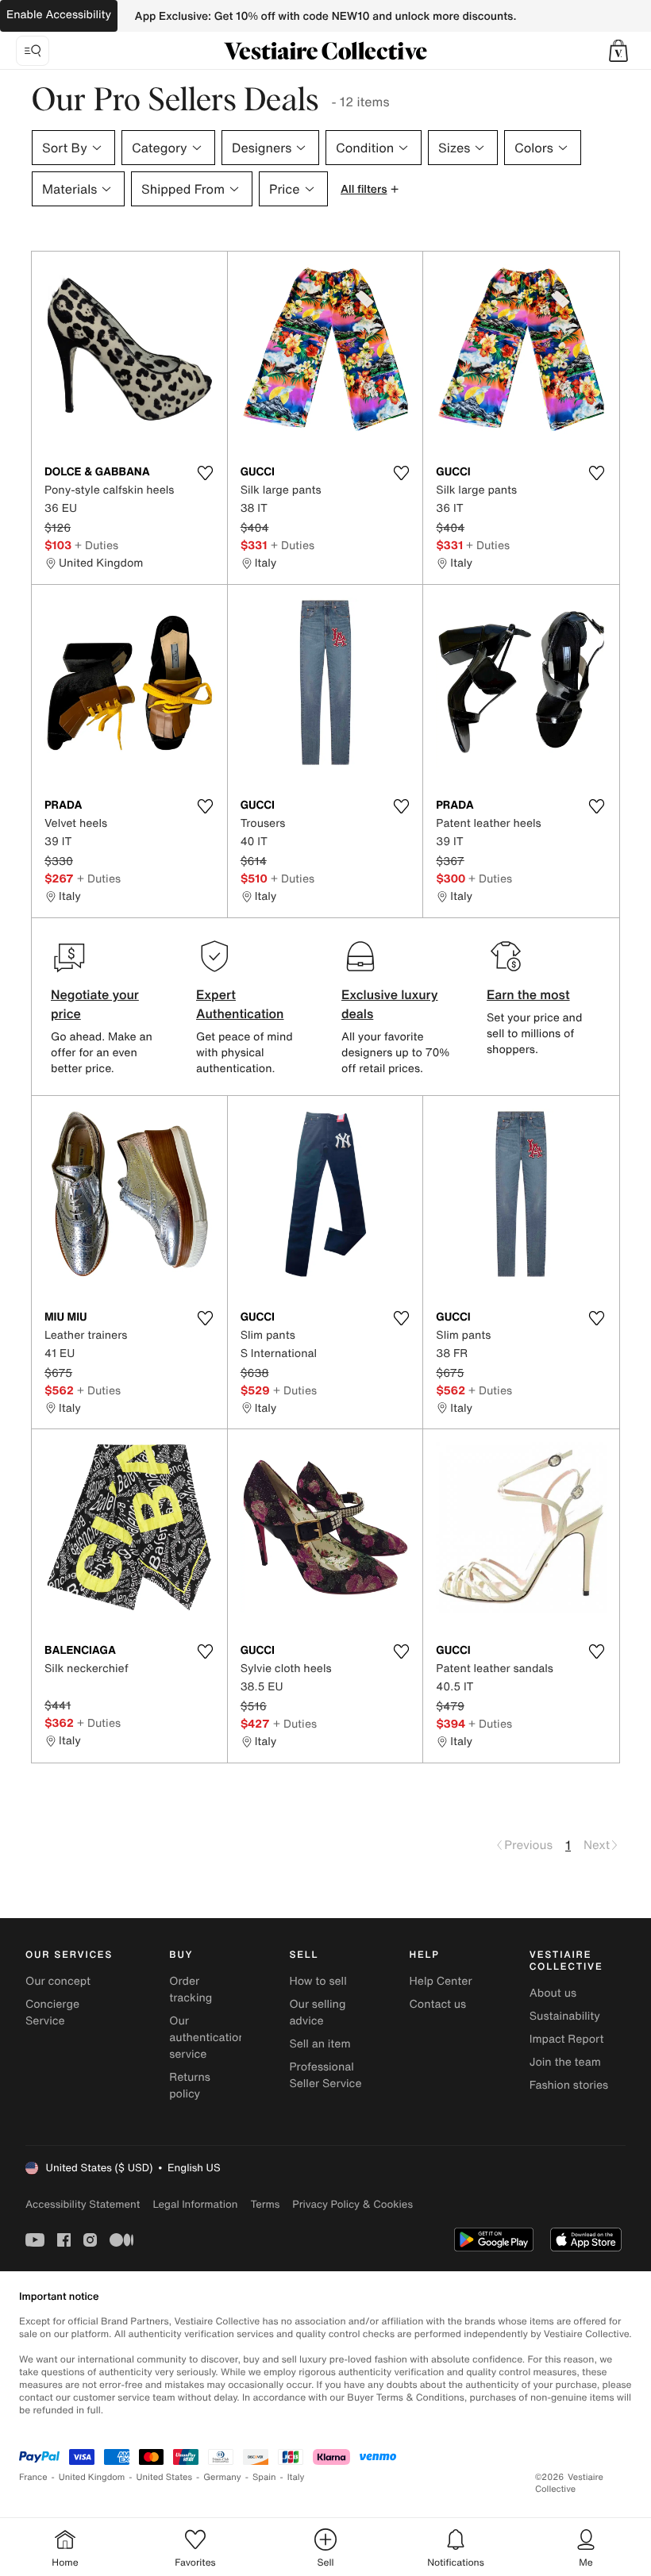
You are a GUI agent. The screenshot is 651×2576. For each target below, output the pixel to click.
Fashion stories (569, 2085)
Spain (264, 2477)
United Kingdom (92, 2477)
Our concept (58, 1981)
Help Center (441, 1981)
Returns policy (190, 2086)
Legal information (195, 2204)
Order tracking (191, 1990)
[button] (618, 51)
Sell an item (320, 2044)
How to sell (318, 1981)
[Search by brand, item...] (33, 51)
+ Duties (96, 545)
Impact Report (567, 2039)
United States (165, 2477)
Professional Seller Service (325, 2075)
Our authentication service (207, 2038)
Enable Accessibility (59, 15)
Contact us (438, 2004)
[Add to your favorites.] (206, 473)
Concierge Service (52, 2013)
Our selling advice (317, 2013)
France (33, 2477)
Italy (296, 2477)
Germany (222, 2477)
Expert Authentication (240, 1004)
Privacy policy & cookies (352, 2204)
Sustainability (565, 2016)
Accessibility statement (83, 2204)
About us (553, 1993)
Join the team (565, 2062)
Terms (265, 2204)
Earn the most (528, 994)
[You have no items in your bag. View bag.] (618, 51)
